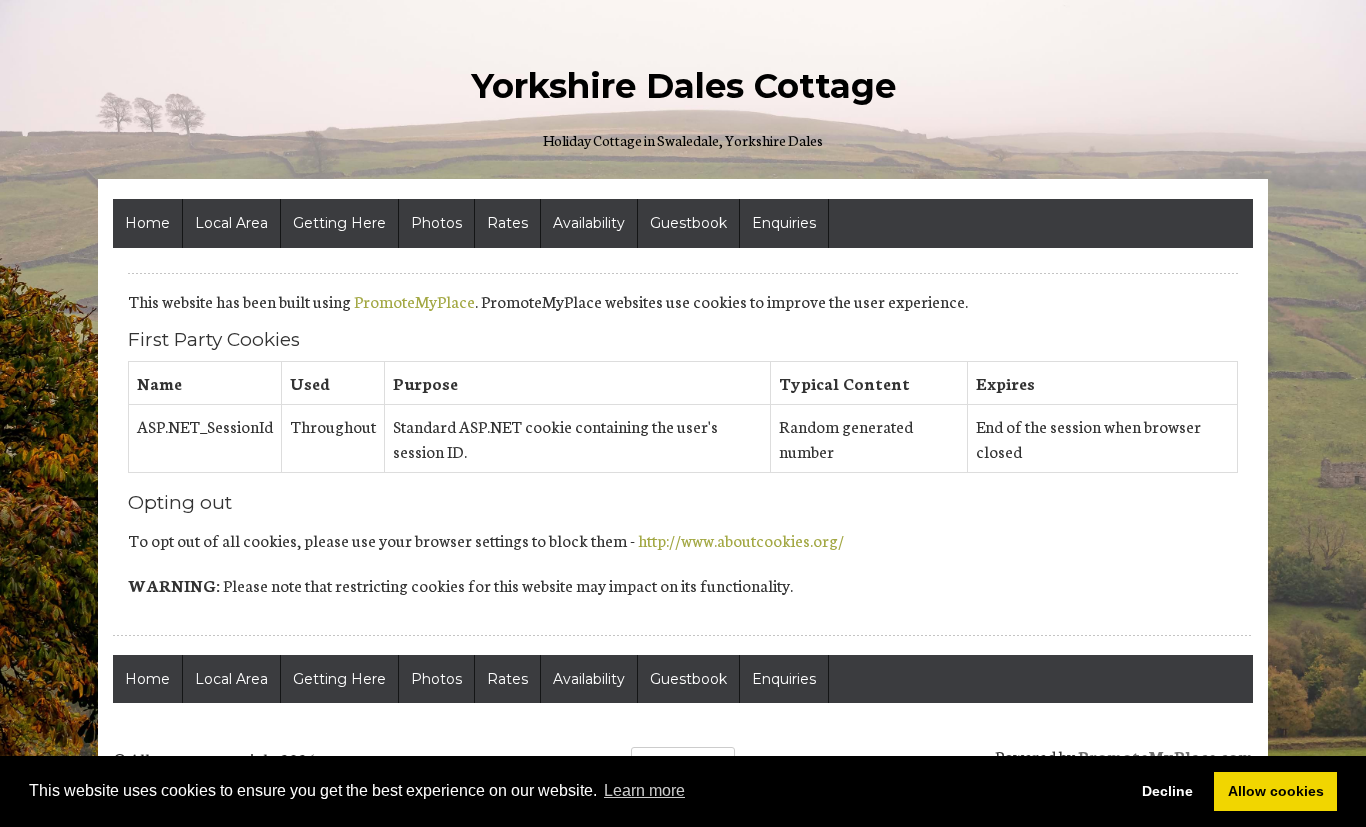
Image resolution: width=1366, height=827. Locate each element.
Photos (436, 223)
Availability (589, 223)
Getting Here (339, 223)
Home (147, 223)
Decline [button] (1167, 791)
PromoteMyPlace (414, 300)
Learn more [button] (644, 790)
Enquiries (784, 223)
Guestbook (688, 223)
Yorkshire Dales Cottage (683, 86)
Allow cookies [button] (1276, 791)
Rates (507, 223)
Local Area (231, 223)
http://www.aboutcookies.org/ (741, 539)
